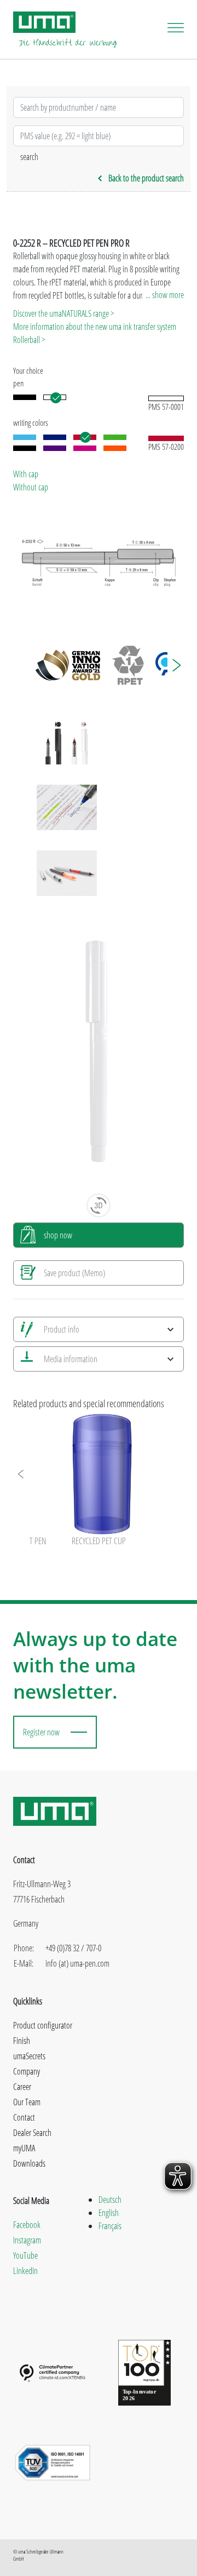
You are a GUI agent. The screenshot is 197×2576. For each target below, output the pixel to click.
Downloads (29, 2163)
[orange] (115, 448)
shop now (58, 1235)
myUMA (24, 2148)
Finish (22, 2041)
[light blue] (25, 437)
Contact (24, 2117)
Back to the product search (146, 178)
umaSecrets (29, 2056)
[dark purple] (55, 448)
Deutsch (110, 2200)
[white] (55, 397)
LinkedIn (25, 2271)
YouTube (25, 2255)
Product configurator (43, 2025)
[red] (85, 437)
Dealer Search (32, 2133)
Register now (41, 1732)
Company (27, 2071)
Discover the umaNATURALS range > (63, 313)
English (109, 2213)
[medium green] (115, 437)
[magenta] (85, 448)
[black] (25, 397)
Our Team (27, 2102)
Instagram (27, 2240)
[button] (176, 665)
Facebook (27, 2225)
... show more (165, 295)
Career (22, 2087)
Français (110, 2226)
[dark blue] (55, 437)
